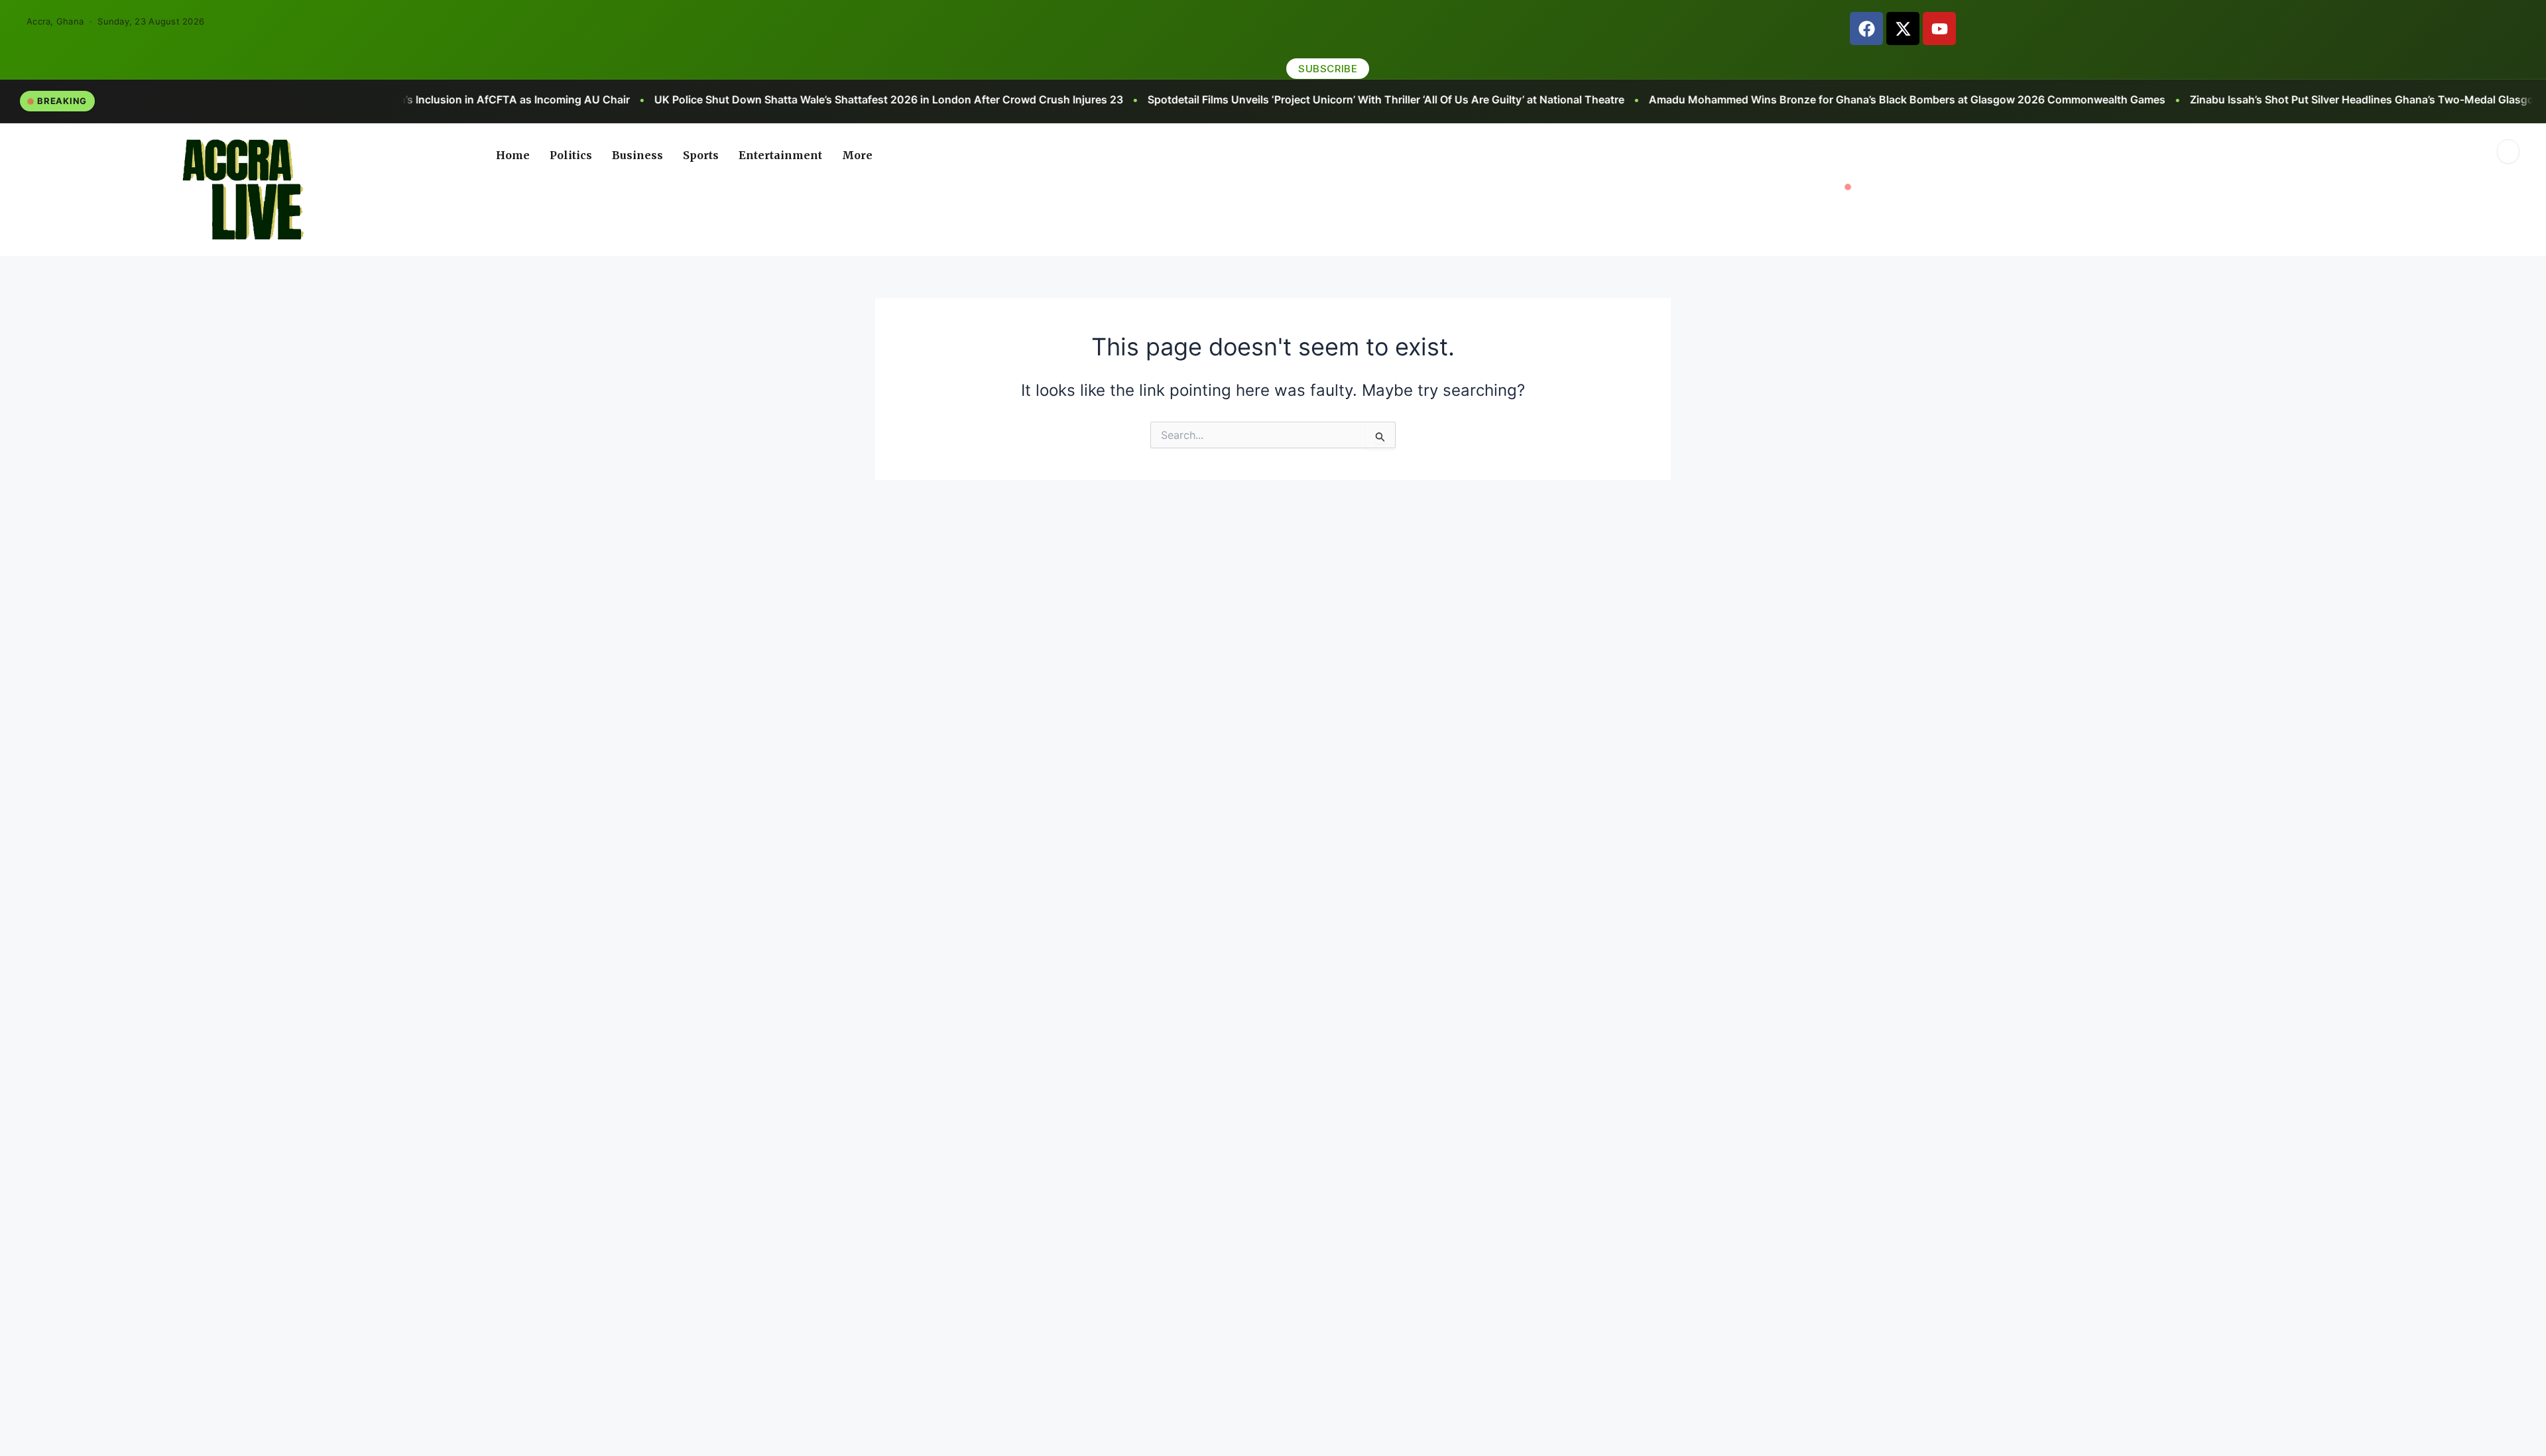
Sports (701, 155)
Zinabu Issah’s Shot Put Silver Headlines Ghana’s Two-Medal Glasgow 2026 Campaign (2048, 99)
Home (513, 155)
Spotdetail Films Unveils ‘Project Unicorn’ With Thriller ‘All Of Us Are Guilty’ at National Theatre (1025, 99)
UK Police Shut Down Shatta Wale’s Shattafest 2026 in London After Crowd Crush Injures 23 (528, 99)
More (857, 155)
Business (637, 155)
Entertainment (780, 155)
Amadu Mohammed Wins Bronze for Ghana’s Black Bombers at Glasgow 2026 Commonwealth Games (1546, 99)
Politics (571, 155)
